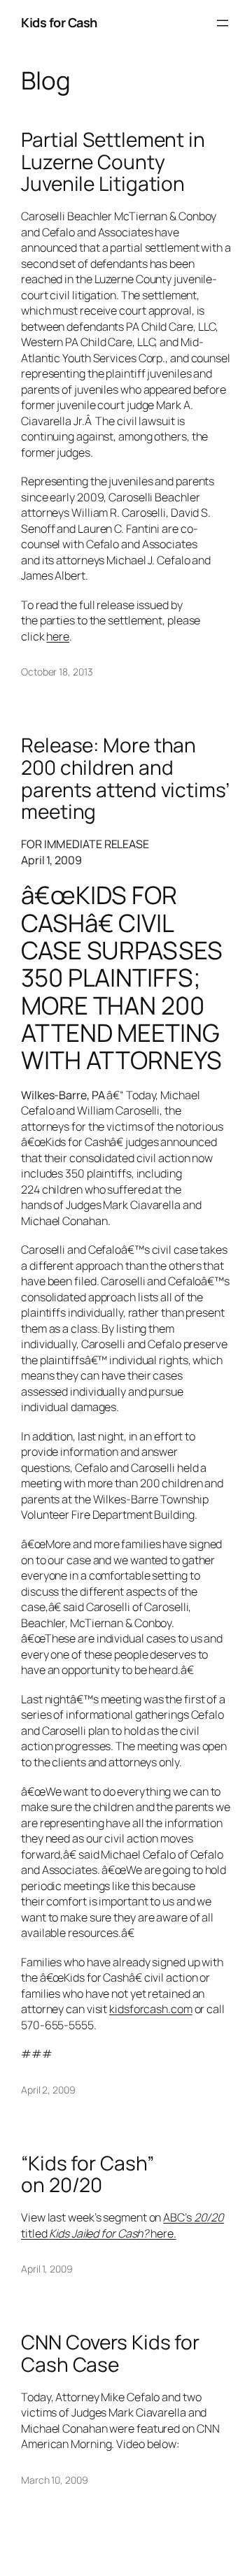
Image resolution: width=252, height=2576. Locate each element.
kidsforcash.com (151, 2009)
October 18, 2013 (57, 672)
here (58, 636)
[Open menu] (223, 23)
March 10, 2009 (55, 2480)
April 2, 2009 (48, 2090)
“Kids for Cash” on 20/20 (87, 2174)
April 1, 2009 (47, 2269)
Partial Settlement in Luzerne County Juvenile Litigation (113, 162)
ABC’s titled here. (122, 2225)
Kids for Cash (59, 22)
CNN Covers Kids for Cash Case (110, 2353)
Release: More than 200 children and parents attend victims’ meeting (125, 779)
